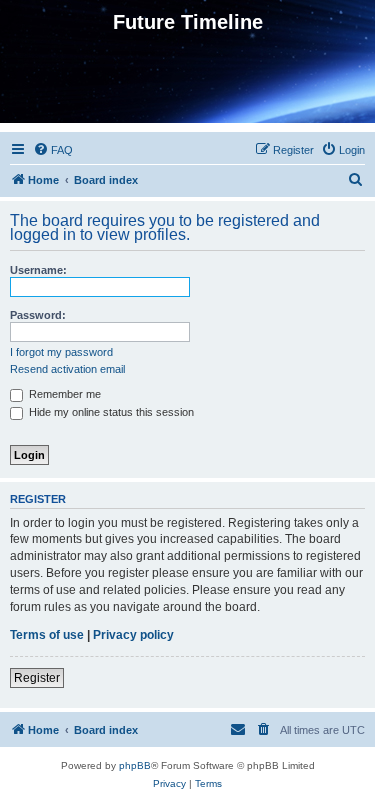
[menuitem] (53, 150)
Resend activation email (67, 369)
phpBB (135, 765)
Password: (38, 315)
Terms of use (47, 635)
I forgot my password (61, 352)
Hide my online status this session (110, 412)
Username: (38, 270)
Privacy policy (133, 635)
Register (37, 678)
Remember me (63, 394)
